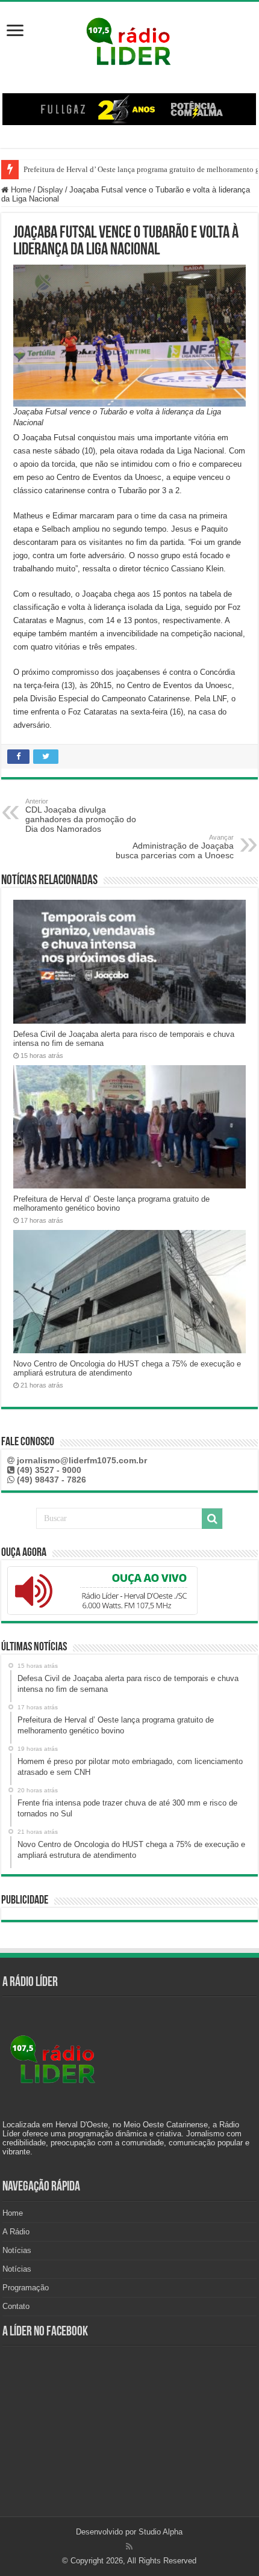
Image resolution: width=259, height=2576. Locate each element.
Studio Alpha (161, 2532)
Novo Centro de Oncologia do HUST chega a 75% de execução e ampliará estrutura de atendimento (127, 1368)
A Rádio (16, 2232)
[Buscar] (212, 1519)
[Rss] (129, 2547)
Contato (16, 2306)
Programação (26, 2288)
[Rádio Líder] (129, 40)
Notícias (17, 2250)
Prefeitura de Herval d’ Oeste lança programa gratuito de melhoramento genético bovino (111, 1203)
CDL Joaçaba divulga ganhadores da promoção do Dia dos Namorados (81, 816)
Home (20, 190)
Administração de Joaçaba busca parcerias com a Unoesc (175, 847)
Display (50, 190)
